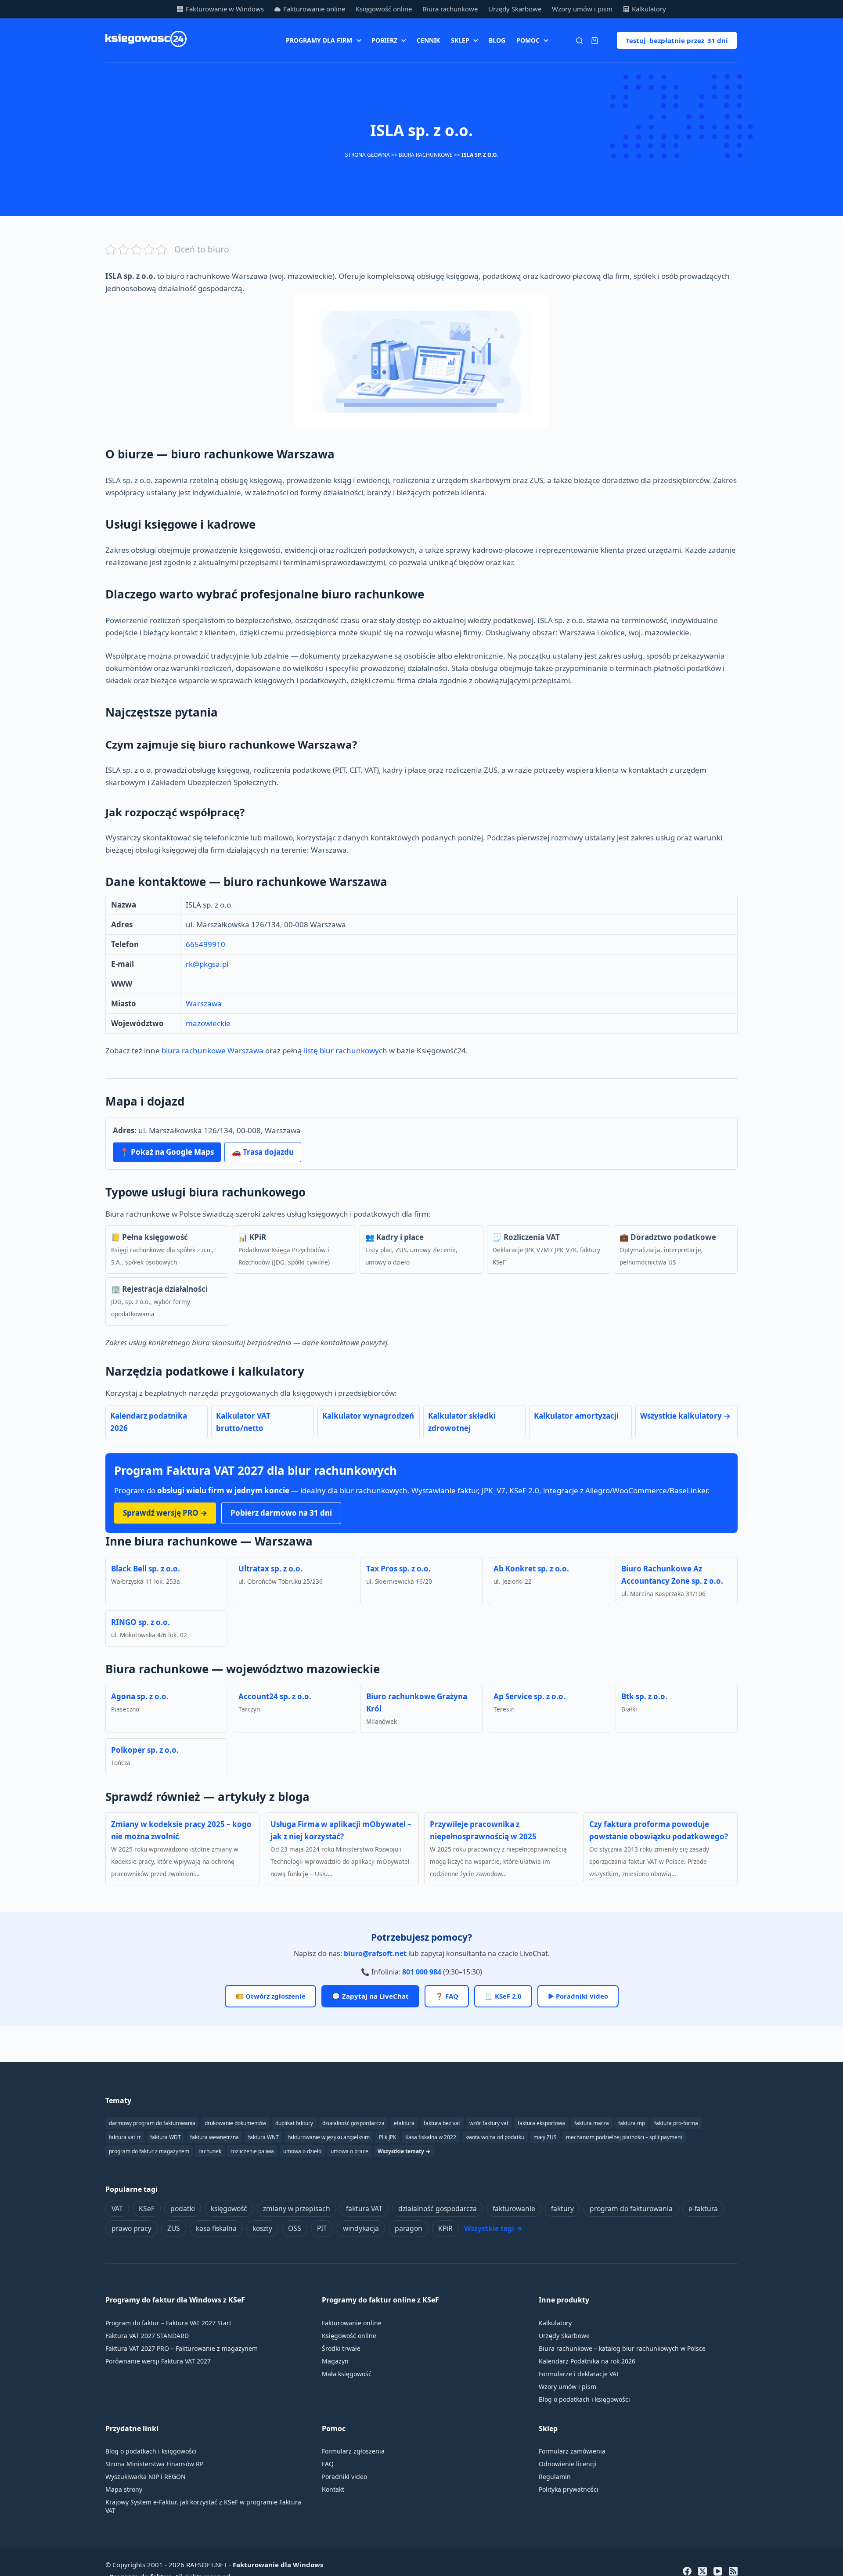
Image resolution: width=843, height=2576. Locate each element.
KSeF (147, 2209)
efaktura (404, 2123)
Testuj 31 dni (677, 40)
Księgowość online (384, 9)
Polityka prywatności (569, 2489)
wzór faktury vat (489, 2123)
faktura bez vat (442, 2123)
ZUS (174, 2228)
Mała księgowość (347, 2374)
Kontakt (333, 2489)
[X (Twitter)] (702, 2571)
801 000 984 (422, 1972)
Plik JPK (387, 2137)
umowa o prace (349, 2151)
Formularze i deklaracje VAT (579, 2374)
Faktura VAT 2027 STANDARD (147, 2336)
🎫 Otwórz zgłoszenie (270, 1996)
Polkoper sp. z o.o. (145, 1750)
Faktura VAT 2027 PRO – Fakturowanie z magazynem (182, 2348)
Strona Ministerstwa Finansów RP (154, 2464)
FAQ (328, 2464)
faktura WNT (263, 2137)
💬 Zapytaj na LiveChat (370, 1996)
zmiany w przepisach (297, 2209)
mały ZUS (545, 2137)
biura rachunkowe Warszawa (213, 1050)
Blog (497, 40)
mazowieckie (208, 1023)
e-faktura (703, 2209)
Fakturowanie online (314, 9)
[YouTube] (718, 2571)
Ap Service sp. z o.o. (530, 1696)
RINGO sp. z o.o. (140, 1622)
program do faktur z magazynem (149, 2151)
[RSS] (733, 2571)
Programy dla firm (319, 40)
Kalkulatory (649, 9)
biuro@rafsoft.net (375, 1953)
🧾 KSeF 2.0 (503, 1996)
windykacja (361, 2228)
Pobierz (384, 40)
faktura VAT (364, 2209)
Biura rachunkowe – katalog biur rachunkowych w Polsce (622, 2348)
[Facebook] (687, 2571)
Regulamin (555, 2477)
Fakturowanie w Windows (225, 9)
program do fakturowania (631, 2209)
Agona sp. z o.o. (140, 1696)
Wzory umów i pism (582, 9)
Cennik (428, 40)
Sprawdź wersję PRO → (165, 1513)
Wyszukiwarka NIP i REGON (146, 2477)
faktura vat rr (125, 2137)
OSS (295, 2228)
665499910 (205, 944)
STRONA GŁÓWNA (367, 155)
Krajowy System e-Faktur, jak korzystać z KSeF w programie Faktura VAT (203, 2506)
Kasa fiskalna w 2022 (431, 2137)
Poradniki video (344, 2477)
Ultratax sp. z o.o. (270, 1569)
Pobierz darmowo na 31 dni (281, 1513)
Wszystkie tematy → (404, 2151)
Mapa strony (124, 2489)
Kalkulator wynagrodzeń (368, 1416)
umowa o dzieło (302, 2151)
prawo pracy (131, 2228)
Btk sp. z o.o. (644, 1696)
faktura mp (632, 2123)
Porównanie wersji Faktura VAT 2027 (158, 2361)
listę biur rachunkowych (346, 1050)
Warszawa (204, 1003)
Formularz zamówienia (572, 2451)
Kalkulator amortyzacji (576, 1416)
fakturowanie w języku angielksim (329, 2137)
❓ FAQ (447, 1996)
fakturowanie (514, 2209)
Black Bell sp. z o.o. (146, 1569)
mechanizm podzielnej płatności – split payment (624, 2137)
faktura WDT (166, 2137)
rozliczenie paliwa (252, 2151)
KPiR (445, 2228)
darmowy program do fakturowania (152, 2123)
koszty (262, 2228)
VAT (117, 2209)
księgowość (229, 2209)
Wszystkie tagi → (493, 2228)
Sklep (460, 40)
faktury (562, 2209)
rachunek (210, 2151)
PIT (322, 2228)
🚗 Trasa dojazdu (263, 1152)
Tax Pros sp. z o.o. (398, 1569)
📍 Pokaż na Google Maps (167, 1152)
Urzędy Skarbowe (515, 9)
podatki (183, 2209)
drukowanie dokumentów (235, 2123)
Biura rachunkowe (450, 9)
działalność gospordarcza (353, 2123)
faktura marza (592, 2123)
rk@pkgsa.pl (207, 964)
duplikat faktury (294, 2123)
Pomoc (528, 40)
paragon (409, 2228)
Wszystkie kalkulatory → (685, 1416)
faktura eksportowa (541, 2123)
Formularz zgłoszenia (353, 2451)
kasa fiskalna (216, 2228)
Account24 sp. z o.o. (275, 1696)
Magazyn (335, 2361)
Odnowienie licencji (568, 2464)
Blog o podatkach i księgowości (584, 2399)
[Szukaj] (579, 41)
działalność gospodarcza (438, 2209)
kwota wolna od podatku (495, 2137)
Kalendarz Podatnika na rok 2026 (587, 2361)
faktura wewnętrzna (214, 2137)
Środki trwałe (341, 2348)
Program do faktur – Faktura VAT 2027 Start (168, 2323)
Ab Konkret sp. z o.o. (531, 1569)
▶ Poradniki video (578, 1996)
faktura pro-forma (676, 2123)
